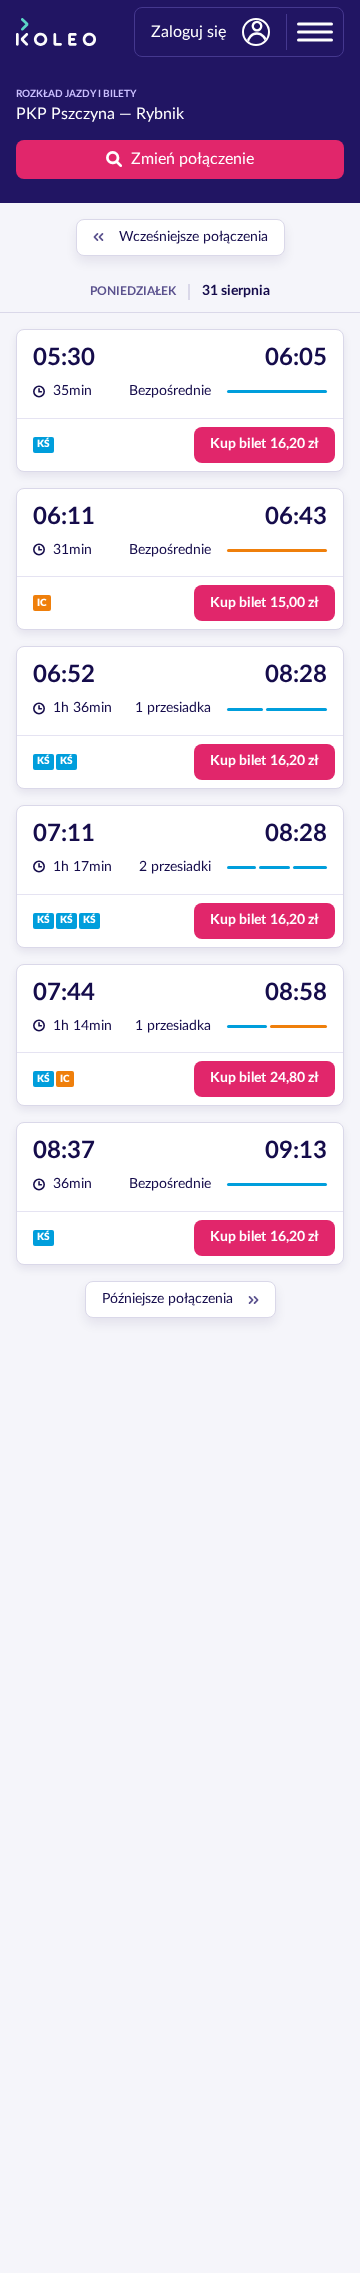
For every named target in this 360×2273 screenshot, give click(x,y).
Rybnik (160, 114)
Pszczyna (83, 114)
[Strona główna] (56, 32)
